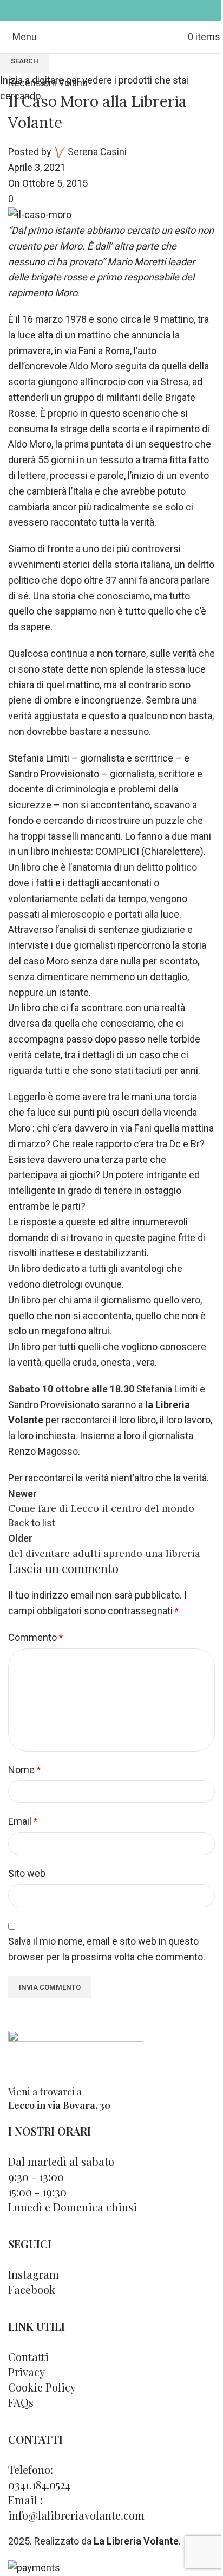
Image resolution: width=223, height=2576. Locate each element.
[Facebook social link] (105, 10)
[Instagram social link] (118, 10)
